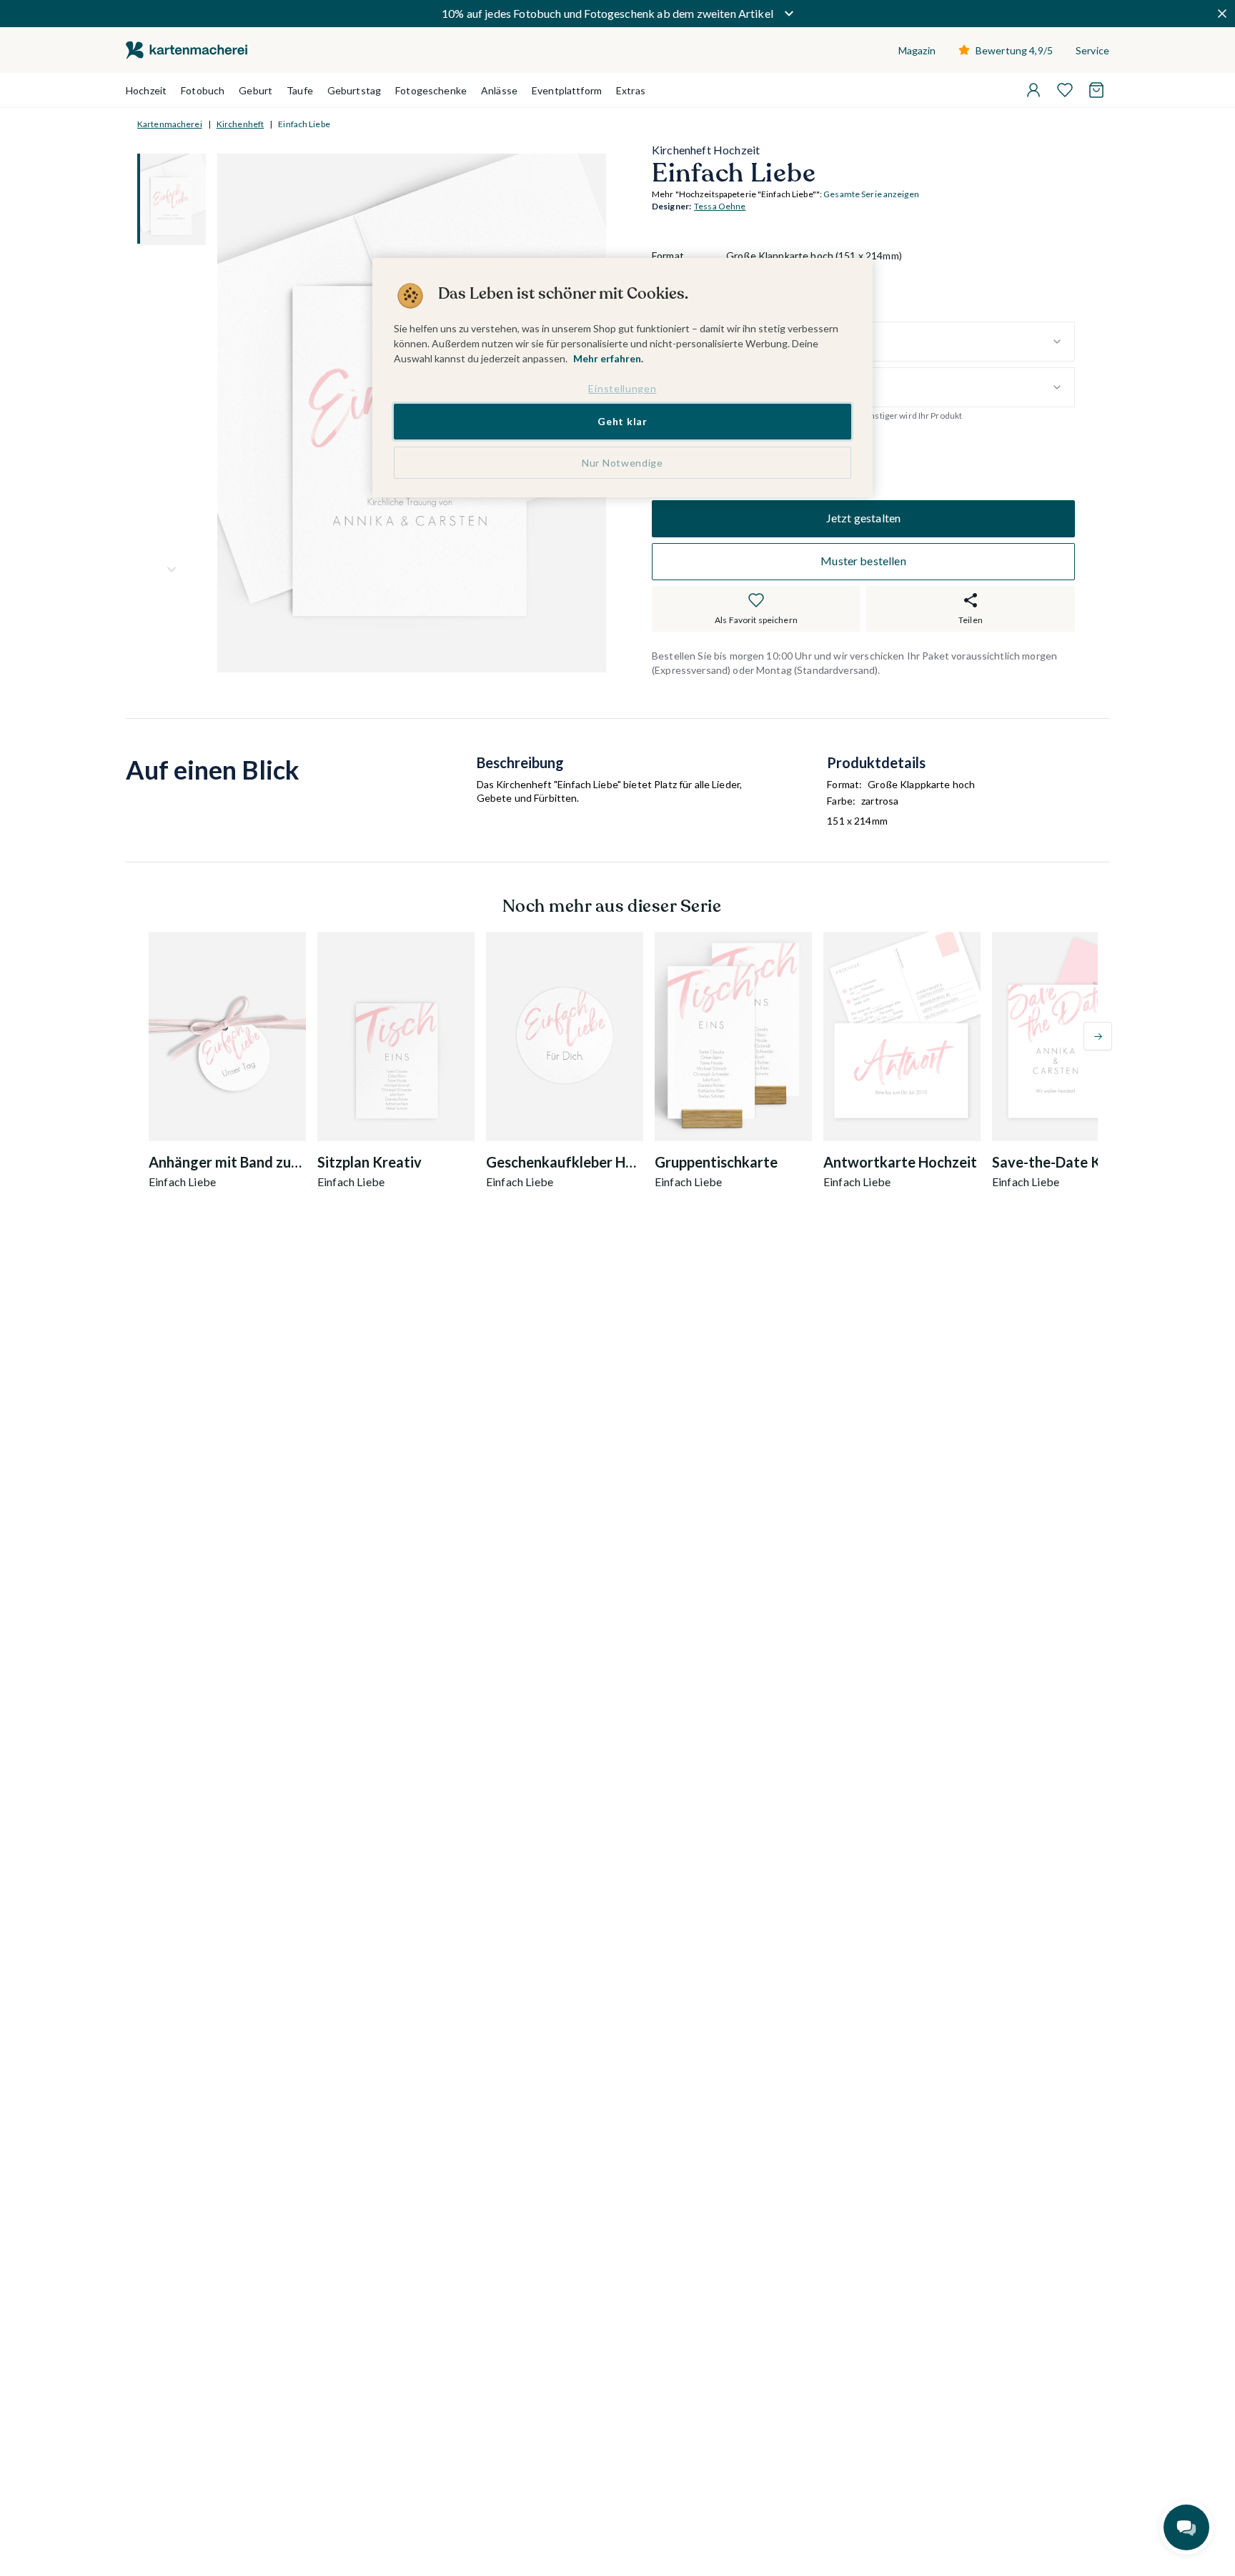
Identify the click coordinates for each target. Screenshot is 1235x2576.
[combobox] (901, 342)
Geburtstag (354, 90)
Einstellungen (622, 388)
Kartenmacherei (170, 124)
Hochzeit (146, 90)
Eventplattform (567, 90)
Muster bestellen (863, 561)
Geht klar (622, 421)
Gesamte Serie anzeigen (871, 195)
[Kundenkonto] (1033, 90)
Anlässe (499, 90)
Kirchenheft (240, 124)
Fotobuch (203, 90)
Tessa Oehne (720, 207)
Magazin (917, 50)
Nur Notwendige (623, 463)
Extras (631, 90)
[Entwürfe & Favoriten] (1065, 90)
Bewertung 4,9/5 (1014, 50)
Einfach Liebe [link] (304, 124)
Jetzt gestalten (863, 518)
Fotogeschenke (431, 90)
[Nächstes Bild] (172, 570)
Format (668, 256)
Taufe (300, 90)
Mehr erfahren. (608, 358)
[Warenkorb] (1096, 90)
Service (1092, 50)
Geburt (256, 90)
